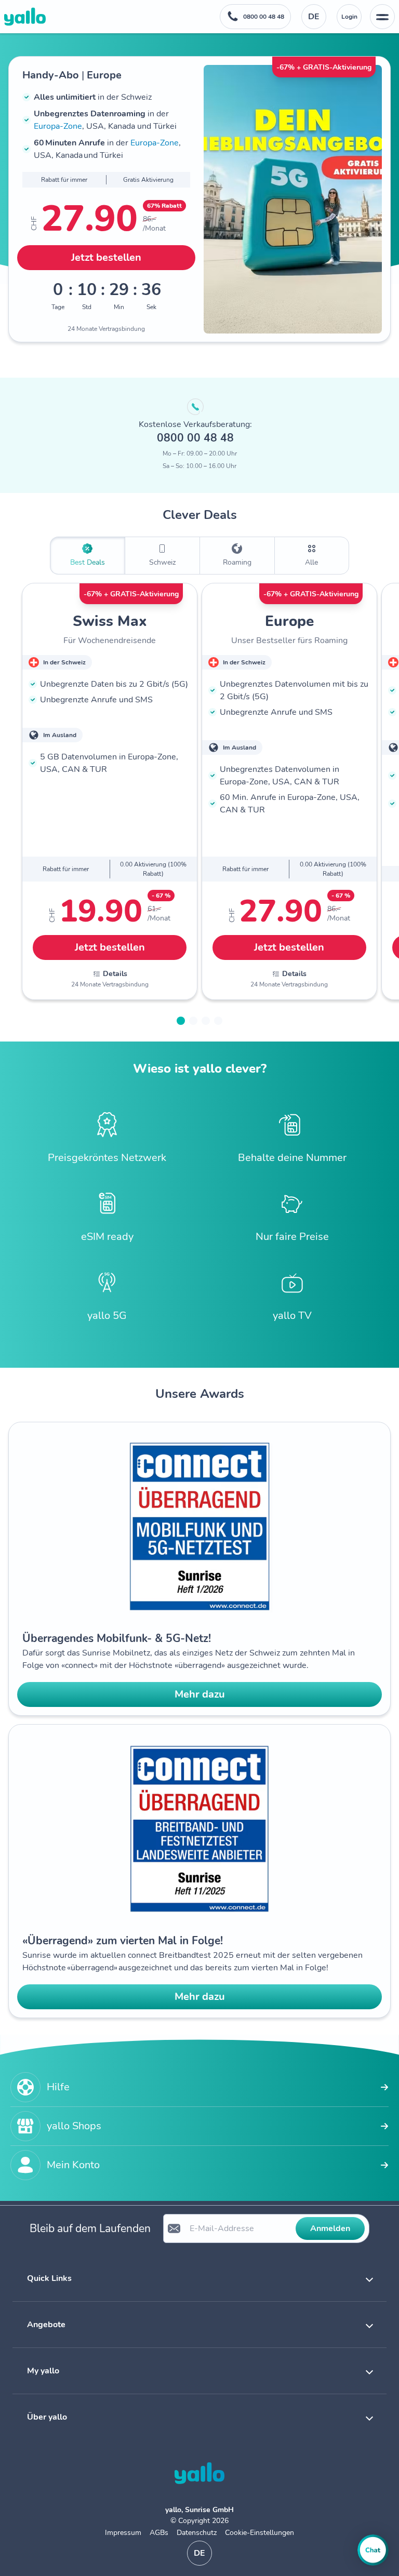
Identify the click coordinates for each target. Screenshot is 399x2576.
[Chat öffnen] (373, 2550)
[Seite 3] (206, 1021)
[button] (199, 2278)
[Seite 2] (193, 1021)
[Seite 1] (181, 1021)
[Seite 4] (218, 1021)
